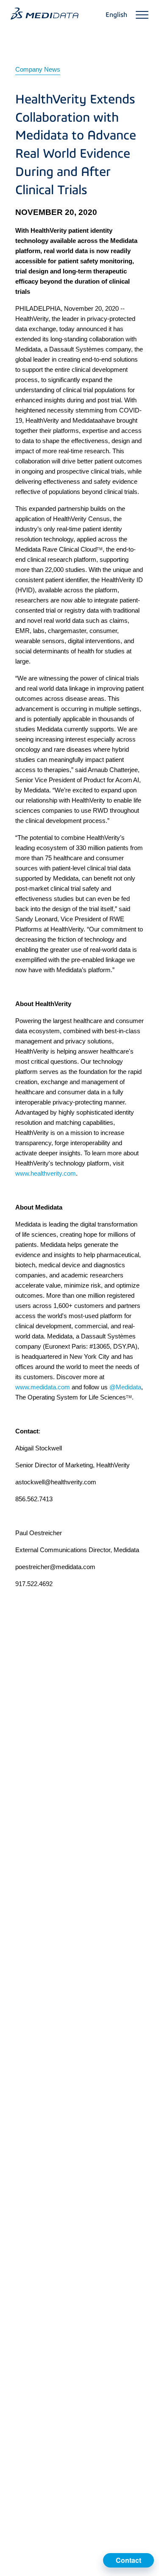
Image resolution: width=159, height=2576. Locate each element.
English (116, 15)
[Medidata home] (45, 14)
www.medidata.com (43, 1387)
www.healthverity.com (46, 1173)
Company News (38, 69)
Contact (128, 2560)
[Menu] (142, 15)
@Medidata (125, 1387)
